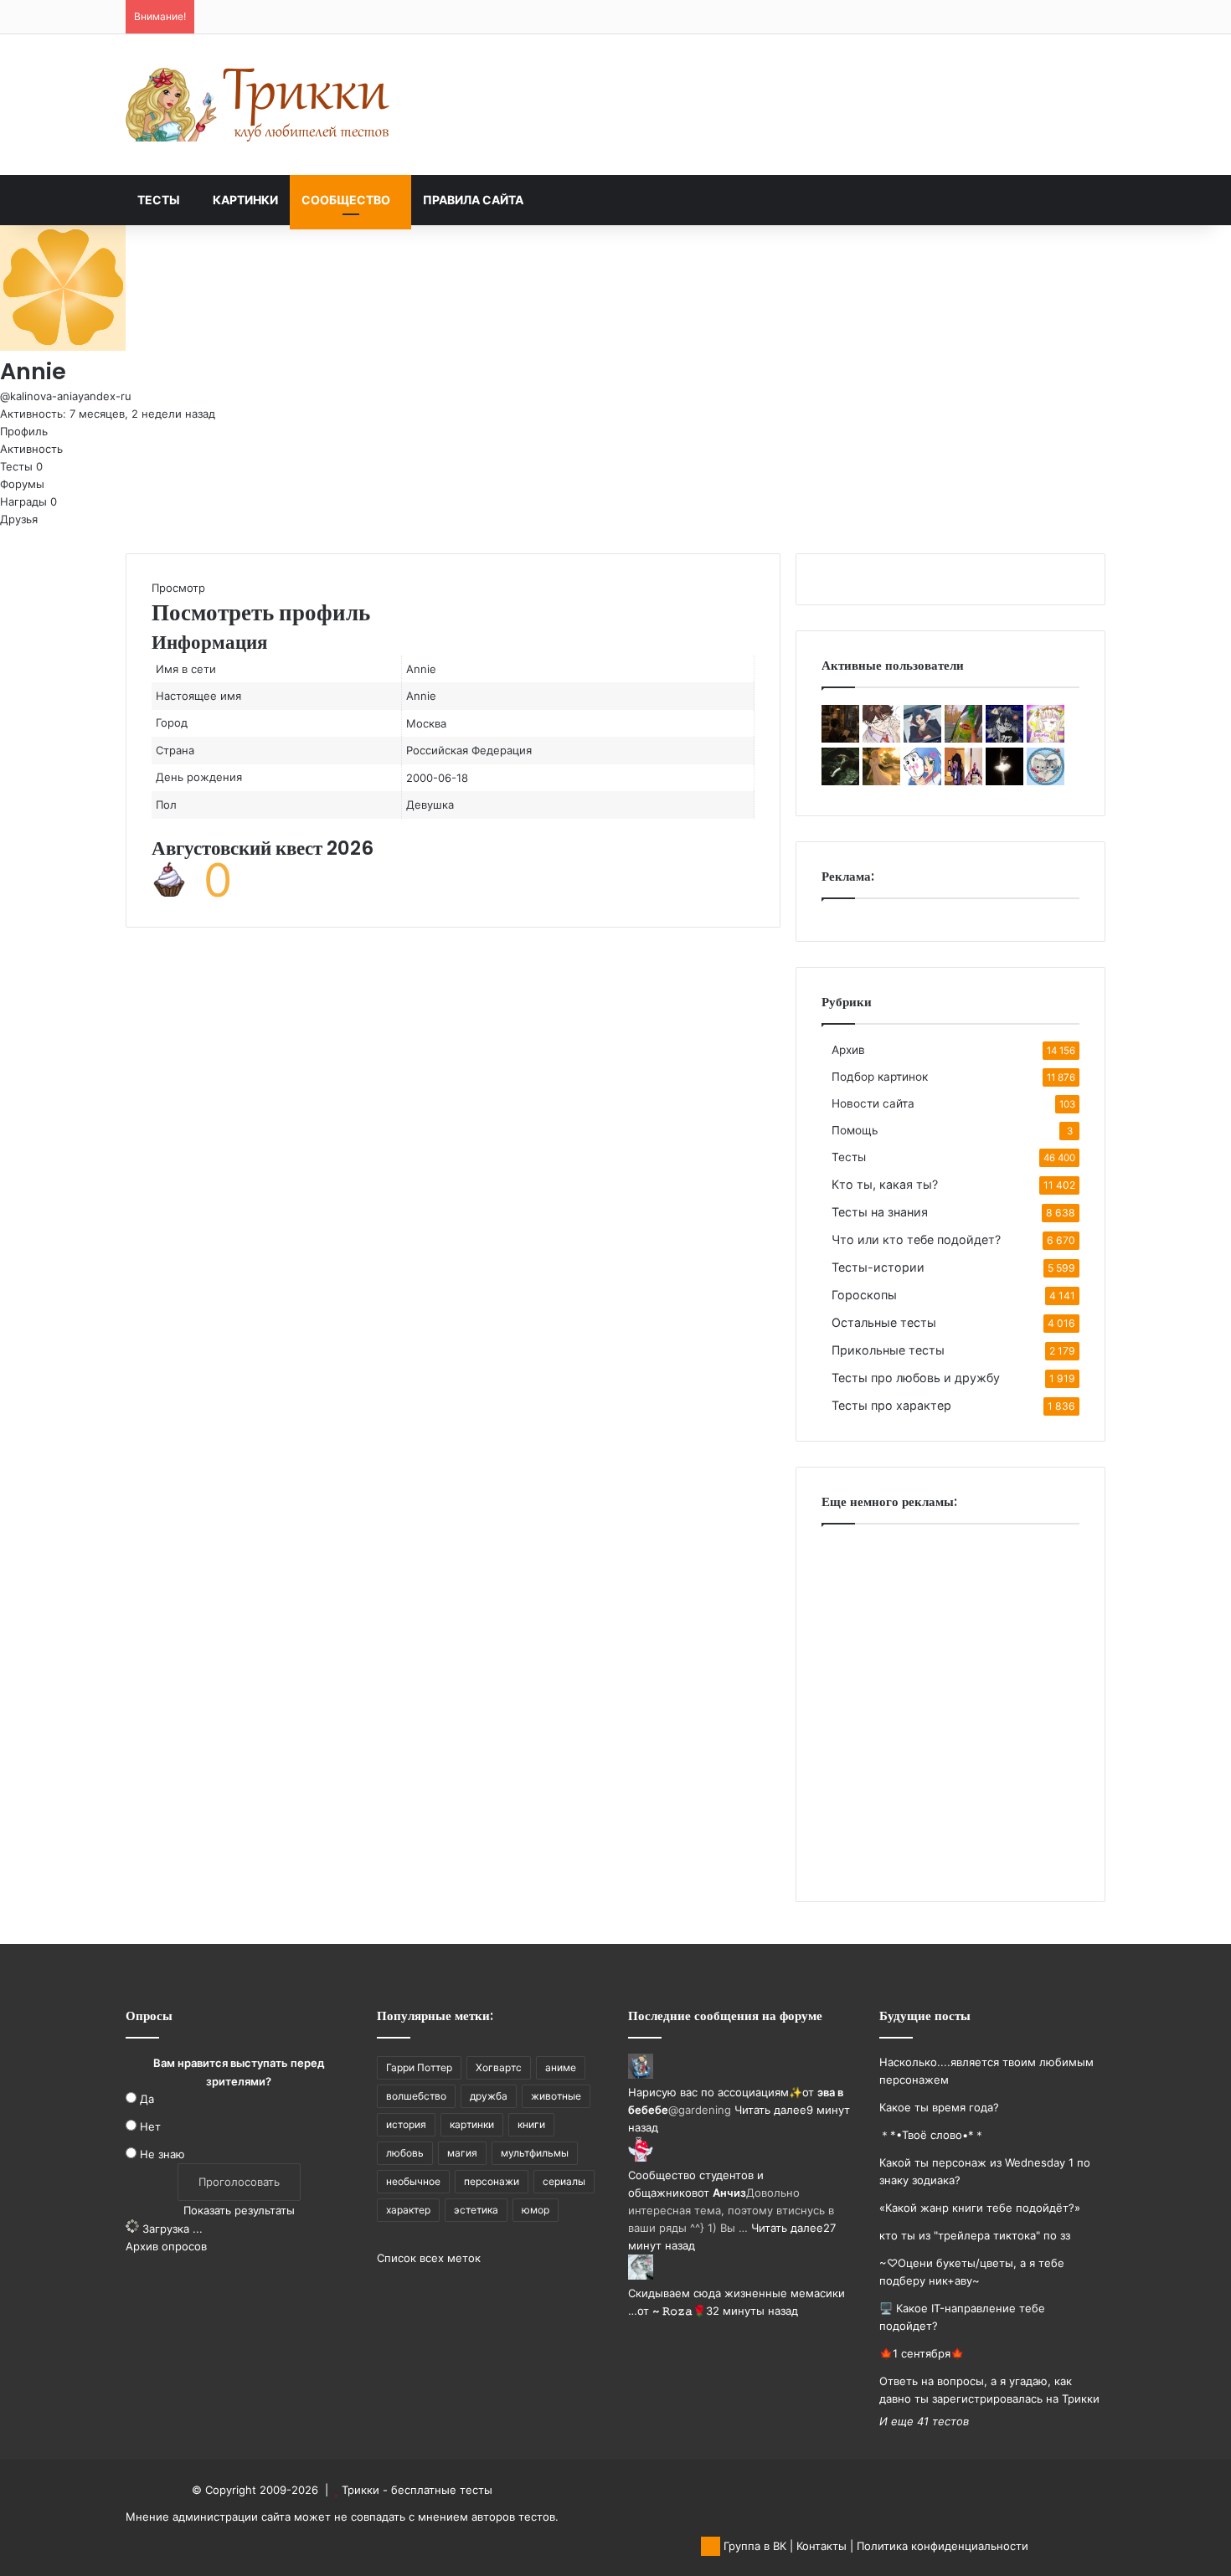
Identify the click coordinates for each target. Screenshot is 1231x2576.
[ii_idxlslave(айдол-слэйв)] (922, 781)
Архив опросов (166, 2246)
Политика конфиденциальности (943, 2546)
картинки (472, 2124)
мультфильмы (535, 2153)
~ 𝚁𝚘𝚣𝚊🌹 (679, 2311)
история (406, 2124)
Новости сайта (873, 1103)
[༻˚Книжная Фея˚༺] (881, 781)
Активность (31, 449)
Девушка (430, 805)
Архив (848, 1050)
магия (462, 2153)
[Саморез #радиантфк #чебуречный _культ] (922, 738)
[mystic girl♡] (1004, 781)
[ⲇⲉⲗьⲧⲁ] (840, 781)
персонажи (492, 2181)
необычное (413, 2181)
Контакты (822, 2546)
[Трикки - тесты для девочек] (260, 105)
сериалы (564, 2181)
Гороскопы (864, 1295)
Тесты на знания (880, 1212)
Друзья (19, 519)
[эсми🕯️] (963, 781)
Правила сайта (473, 200)
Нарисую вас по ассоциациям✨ (715, 2092)
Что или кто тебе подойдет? (916, 1239)
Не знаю (162, 2154)
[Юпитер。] (1046, 738)
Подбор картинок (880, 1077)
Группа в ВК (753, 2546)
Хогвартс (499, 2067)
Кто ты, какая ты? (885, 1184)
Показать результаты (239, 2210)
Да (147, 2099)
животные (556, 2096)
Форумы (22, 484)
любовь (405, 2153)
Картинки (245, 200)
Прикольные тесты (888, 1350)
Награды (28, 501)
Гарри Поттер (419, 2067)
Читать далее (770, 2110)
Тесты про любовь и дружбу (916, 1378)
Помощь (855, 1130)
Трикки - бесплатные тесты (417, 2490)
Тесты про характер (891, 1405)
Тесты (159, 200)
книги (531, 2124)
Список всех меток (429, 2258)
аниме (561, 2067)
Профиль (24, 431)
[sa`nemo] (881, 738)
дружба (489, 2096)
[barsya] (1046, 781)
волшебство (416, 2096)
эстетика (476, 2210)
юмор (536, 2210)
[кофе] (840, 738)
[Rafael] (963, 738)
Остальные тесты (884, 1322)
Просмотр (178, 588)
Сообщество (346, 200)
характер (408, 2210)
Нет (150, 2126)
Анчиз (729, 2193)
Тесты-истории (878, 1267)
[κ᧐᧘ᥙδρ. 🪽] (1004, 738)
